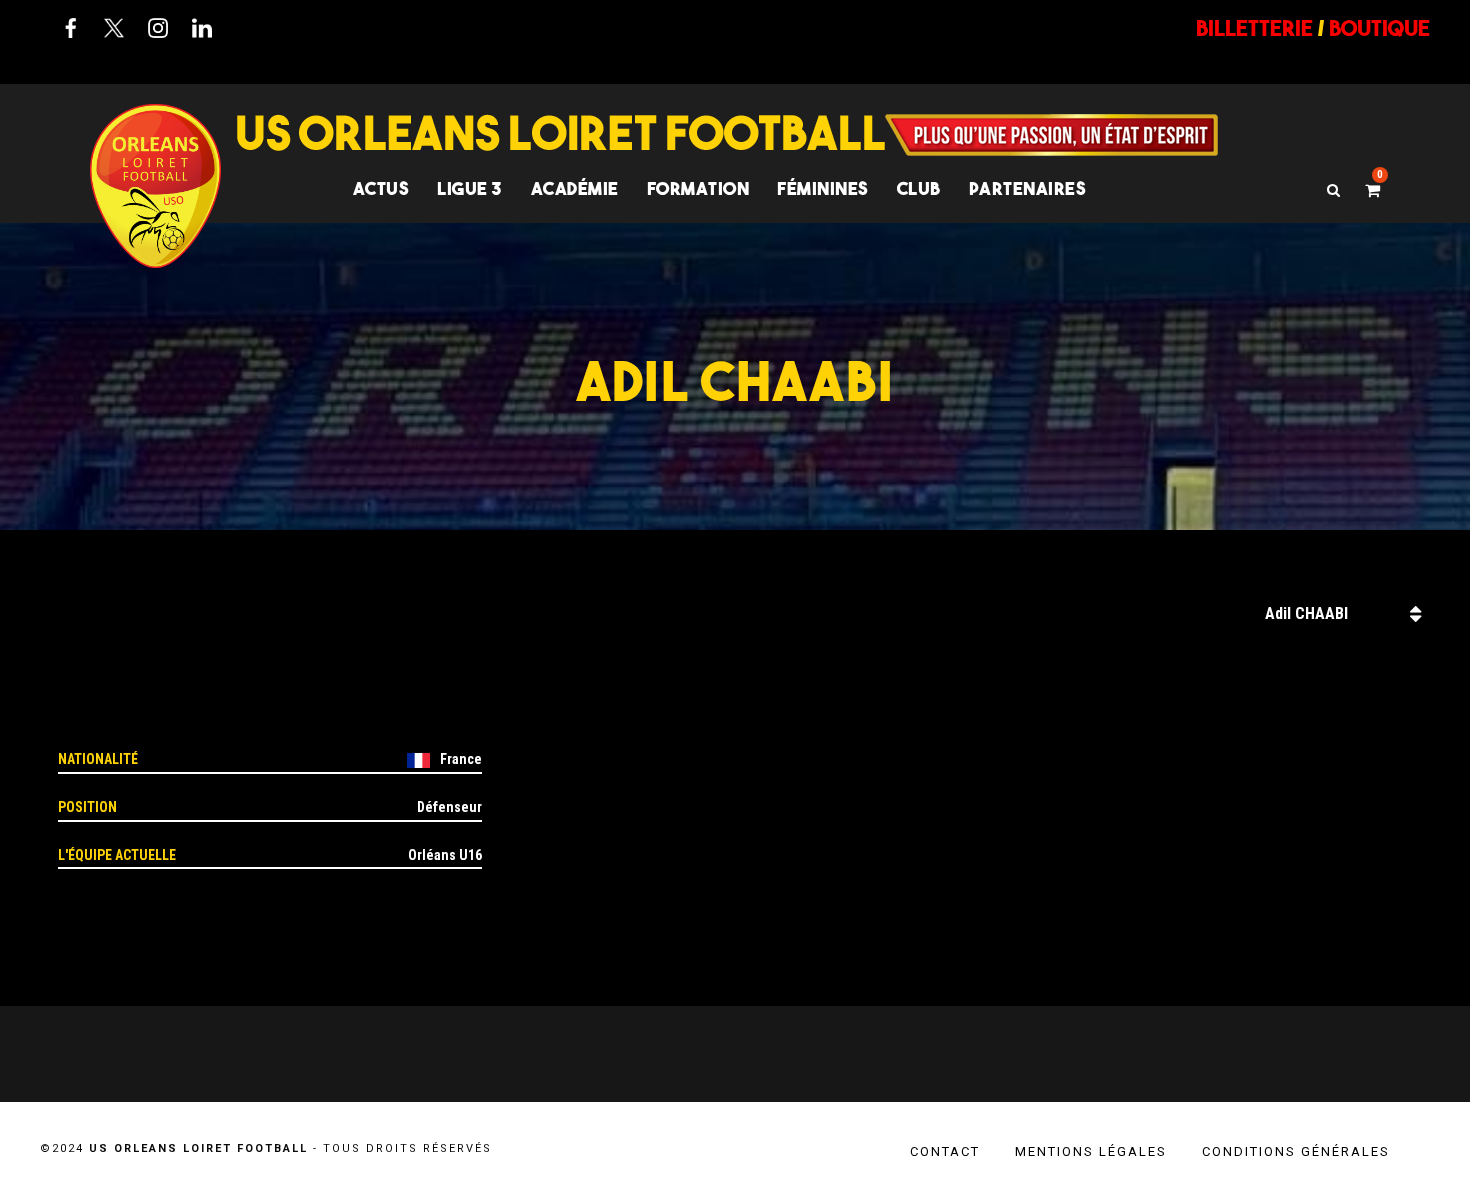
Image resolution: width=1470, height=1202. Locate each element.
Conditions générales (1296, 1151)
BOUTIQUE (1379, 28)
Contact (945, 1151)
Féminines (823, 188)
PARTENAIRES (1028, 188)
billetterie (1254, 28)
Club (919, 188)
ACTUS (381, 188)
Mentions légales (1091, 1151)
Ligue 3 (470, 188)
